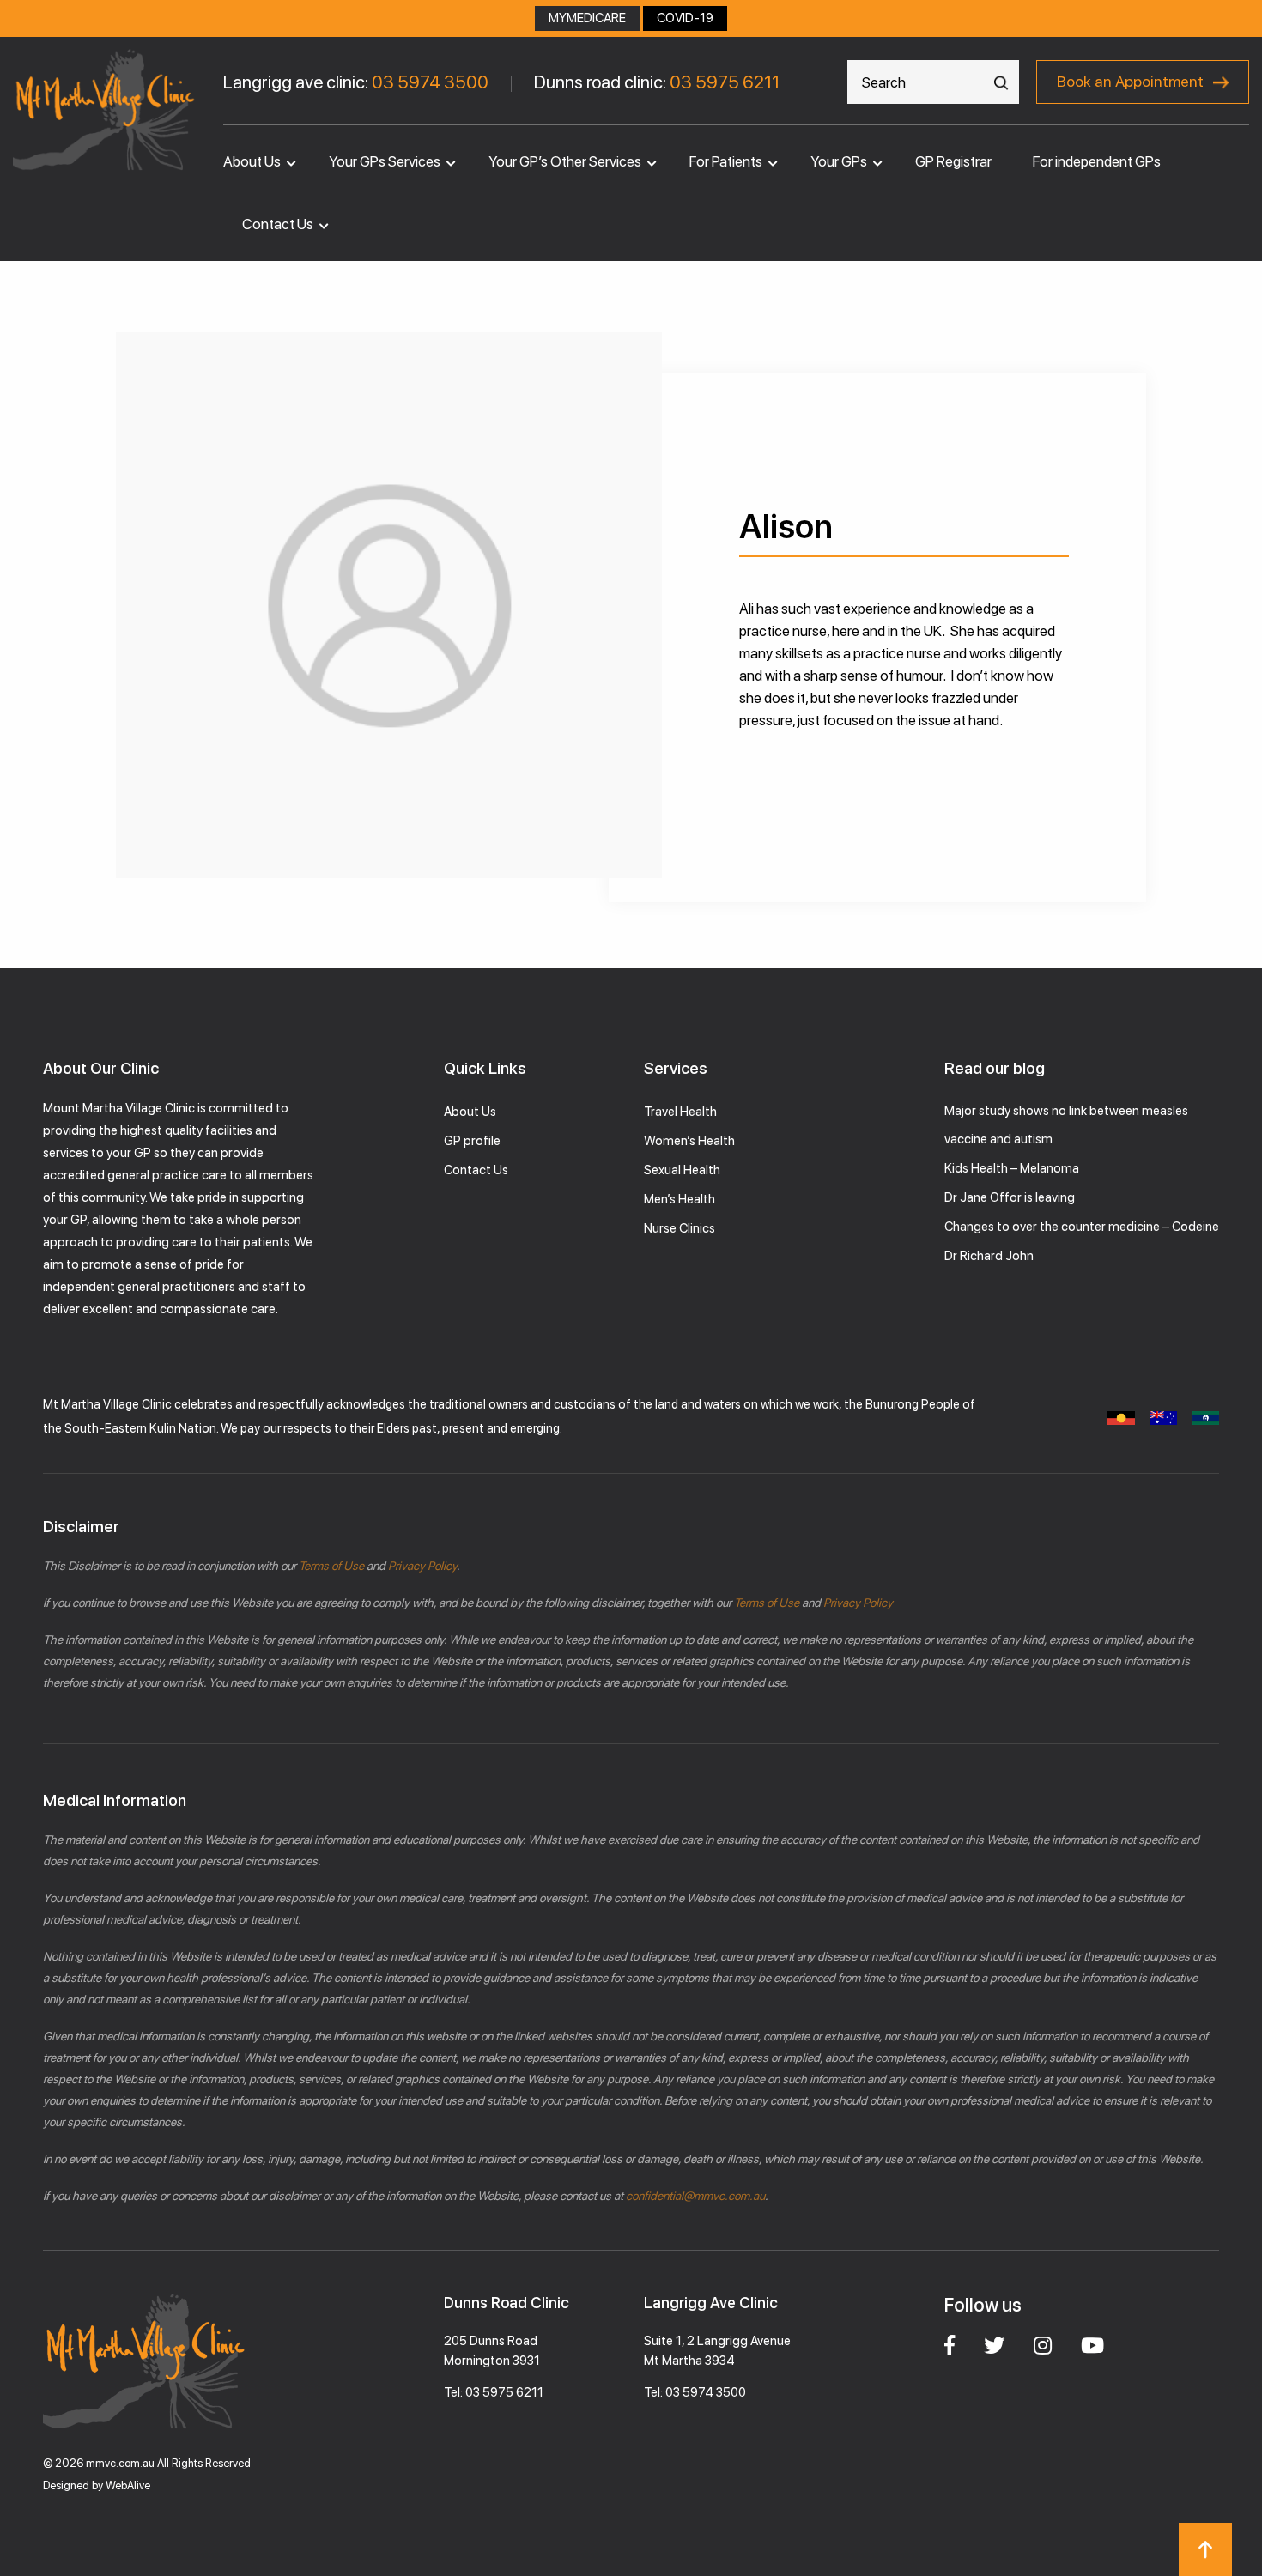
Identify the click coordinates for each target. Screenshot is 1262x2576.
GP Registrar (953, 161)
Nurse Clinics (680, 1228)
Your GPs (839, 161)
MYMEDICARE (587, 18)
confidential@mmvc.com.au (695, 2196)
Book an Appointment (1130, 81)
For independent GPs (1097, 161)
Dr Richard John (989, 1256)
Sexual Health (682, 1170)
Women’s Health (689, 1141)
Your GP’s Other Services (565, 161)
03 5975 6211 (725, 82)
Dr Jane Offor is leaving (1010, 1197)
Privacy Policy (421, 1566)
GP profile (472, 1141)
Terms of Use (331, 1566)
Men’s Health (680, 1199)
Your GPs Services (385, 161)
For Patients (726, 161)
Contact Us (278, 224)
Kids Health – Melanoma (1012, 1168)
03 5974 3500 (430, 82)
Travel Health (680, 1112)
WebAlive (128, 2485)
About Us (252, 161)
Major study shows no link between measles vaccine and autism (1066, 1125)
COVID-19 (685, 18)
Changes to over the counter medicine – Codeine (1082, 1227)
